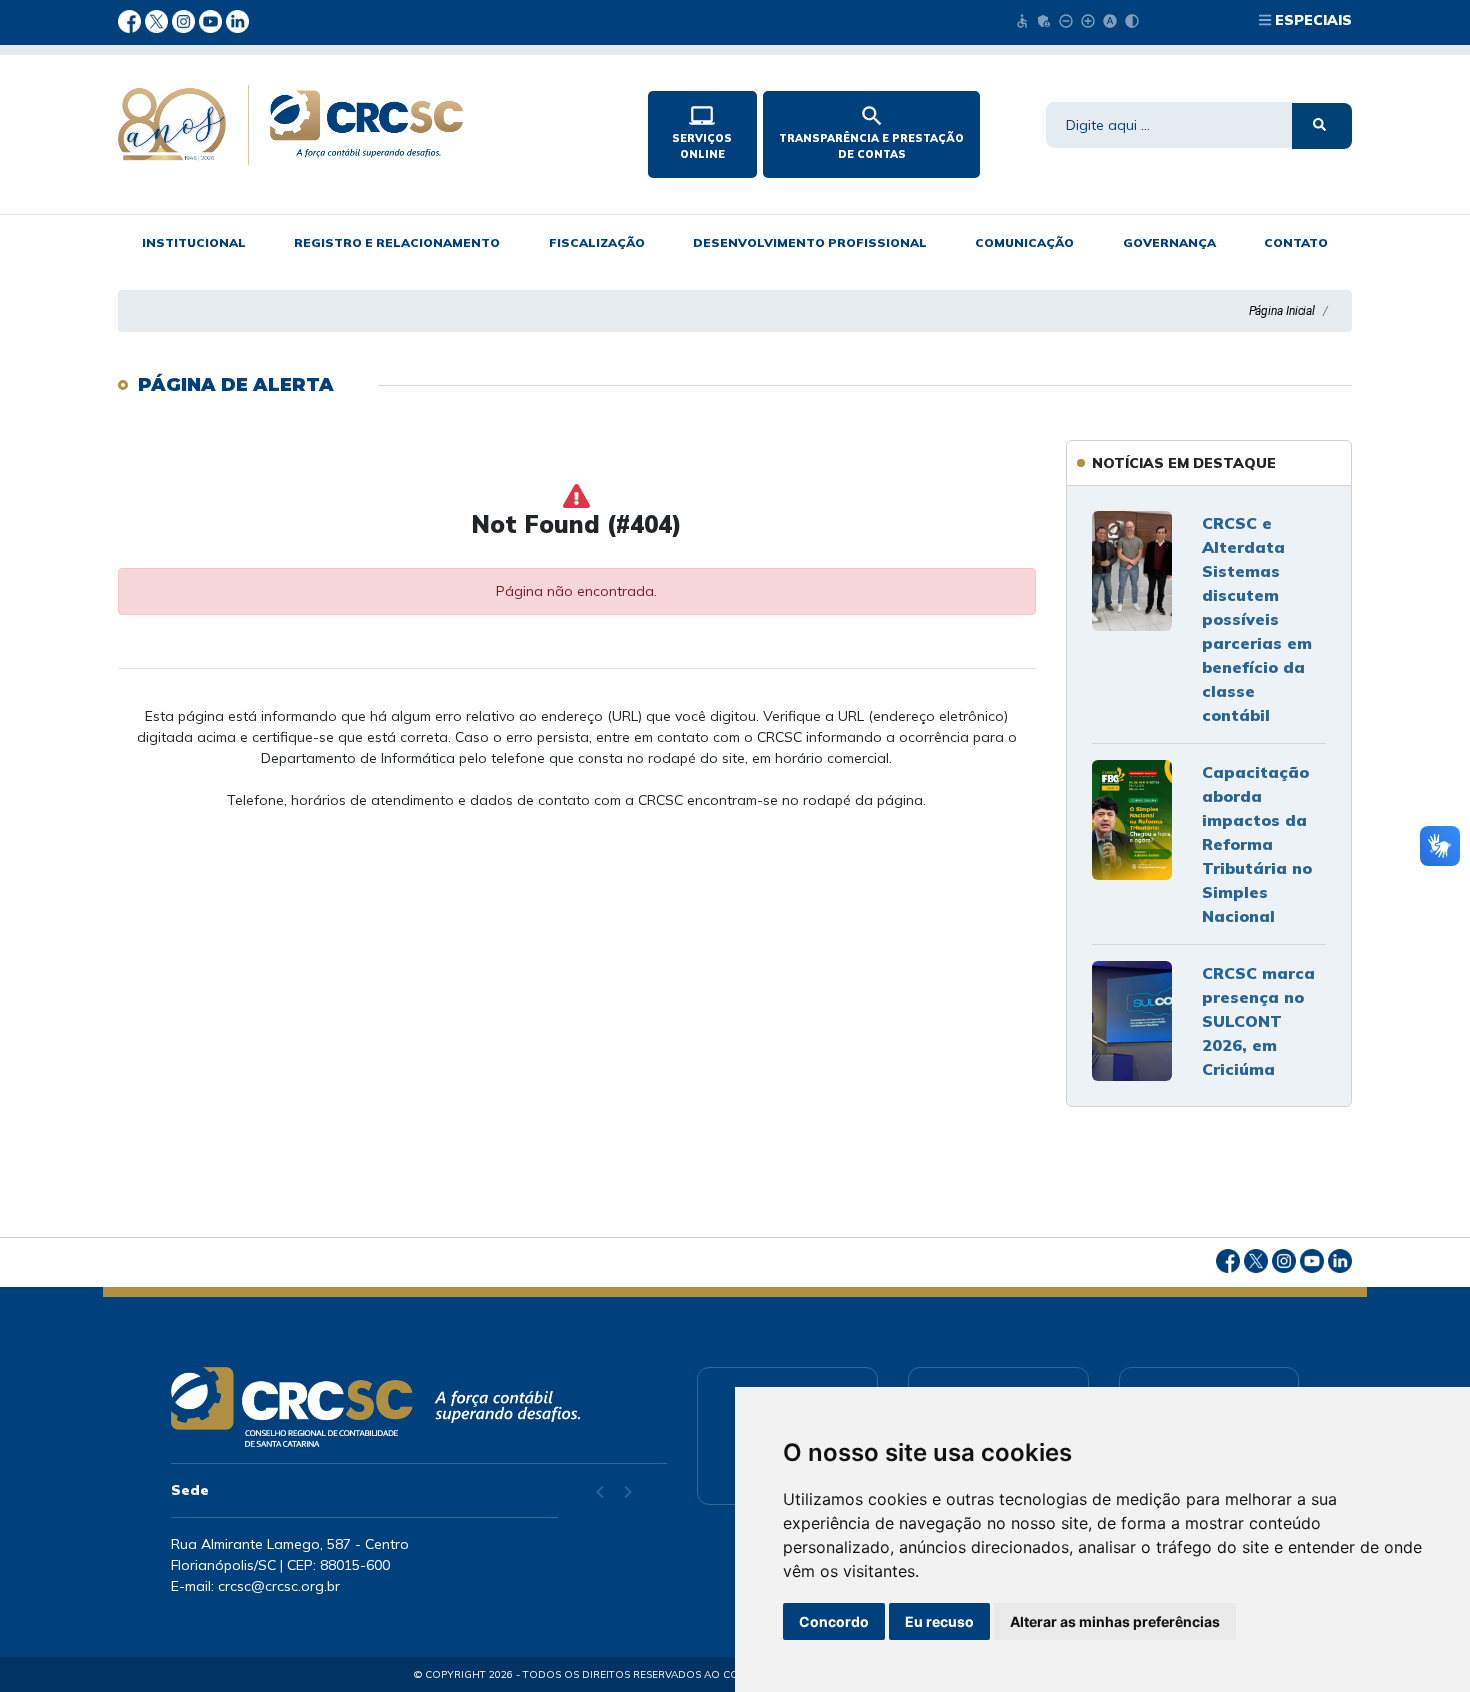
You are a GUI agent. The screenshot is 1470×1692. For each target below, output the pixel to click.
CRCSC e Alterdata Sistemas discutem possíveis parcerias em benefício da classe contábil (1257, 619)
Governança (1169, 242)
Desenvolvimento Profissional (810, 242)
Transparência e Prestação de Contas (871, 132)
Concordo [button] (834, 1621)
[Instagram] (185, 20)
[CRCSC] (366, 125)
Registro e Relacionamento (397, 242)
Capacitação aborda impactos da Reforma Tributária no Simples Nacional (1257, 844)
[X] (158, 20)
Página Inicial (1282, 311)
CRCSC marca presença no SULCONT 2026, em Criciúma (1258, 1021)
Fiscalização (597, 242)
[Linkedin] (237, 20)
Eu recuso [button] (939, 1621)
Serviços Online (702, 132)
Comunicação (1024, 242)
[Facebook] (131, 20)
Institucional (194, 242)
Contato (1296, 242)
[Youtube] (212, 20)
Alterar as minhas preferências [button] (1115, 1621)
